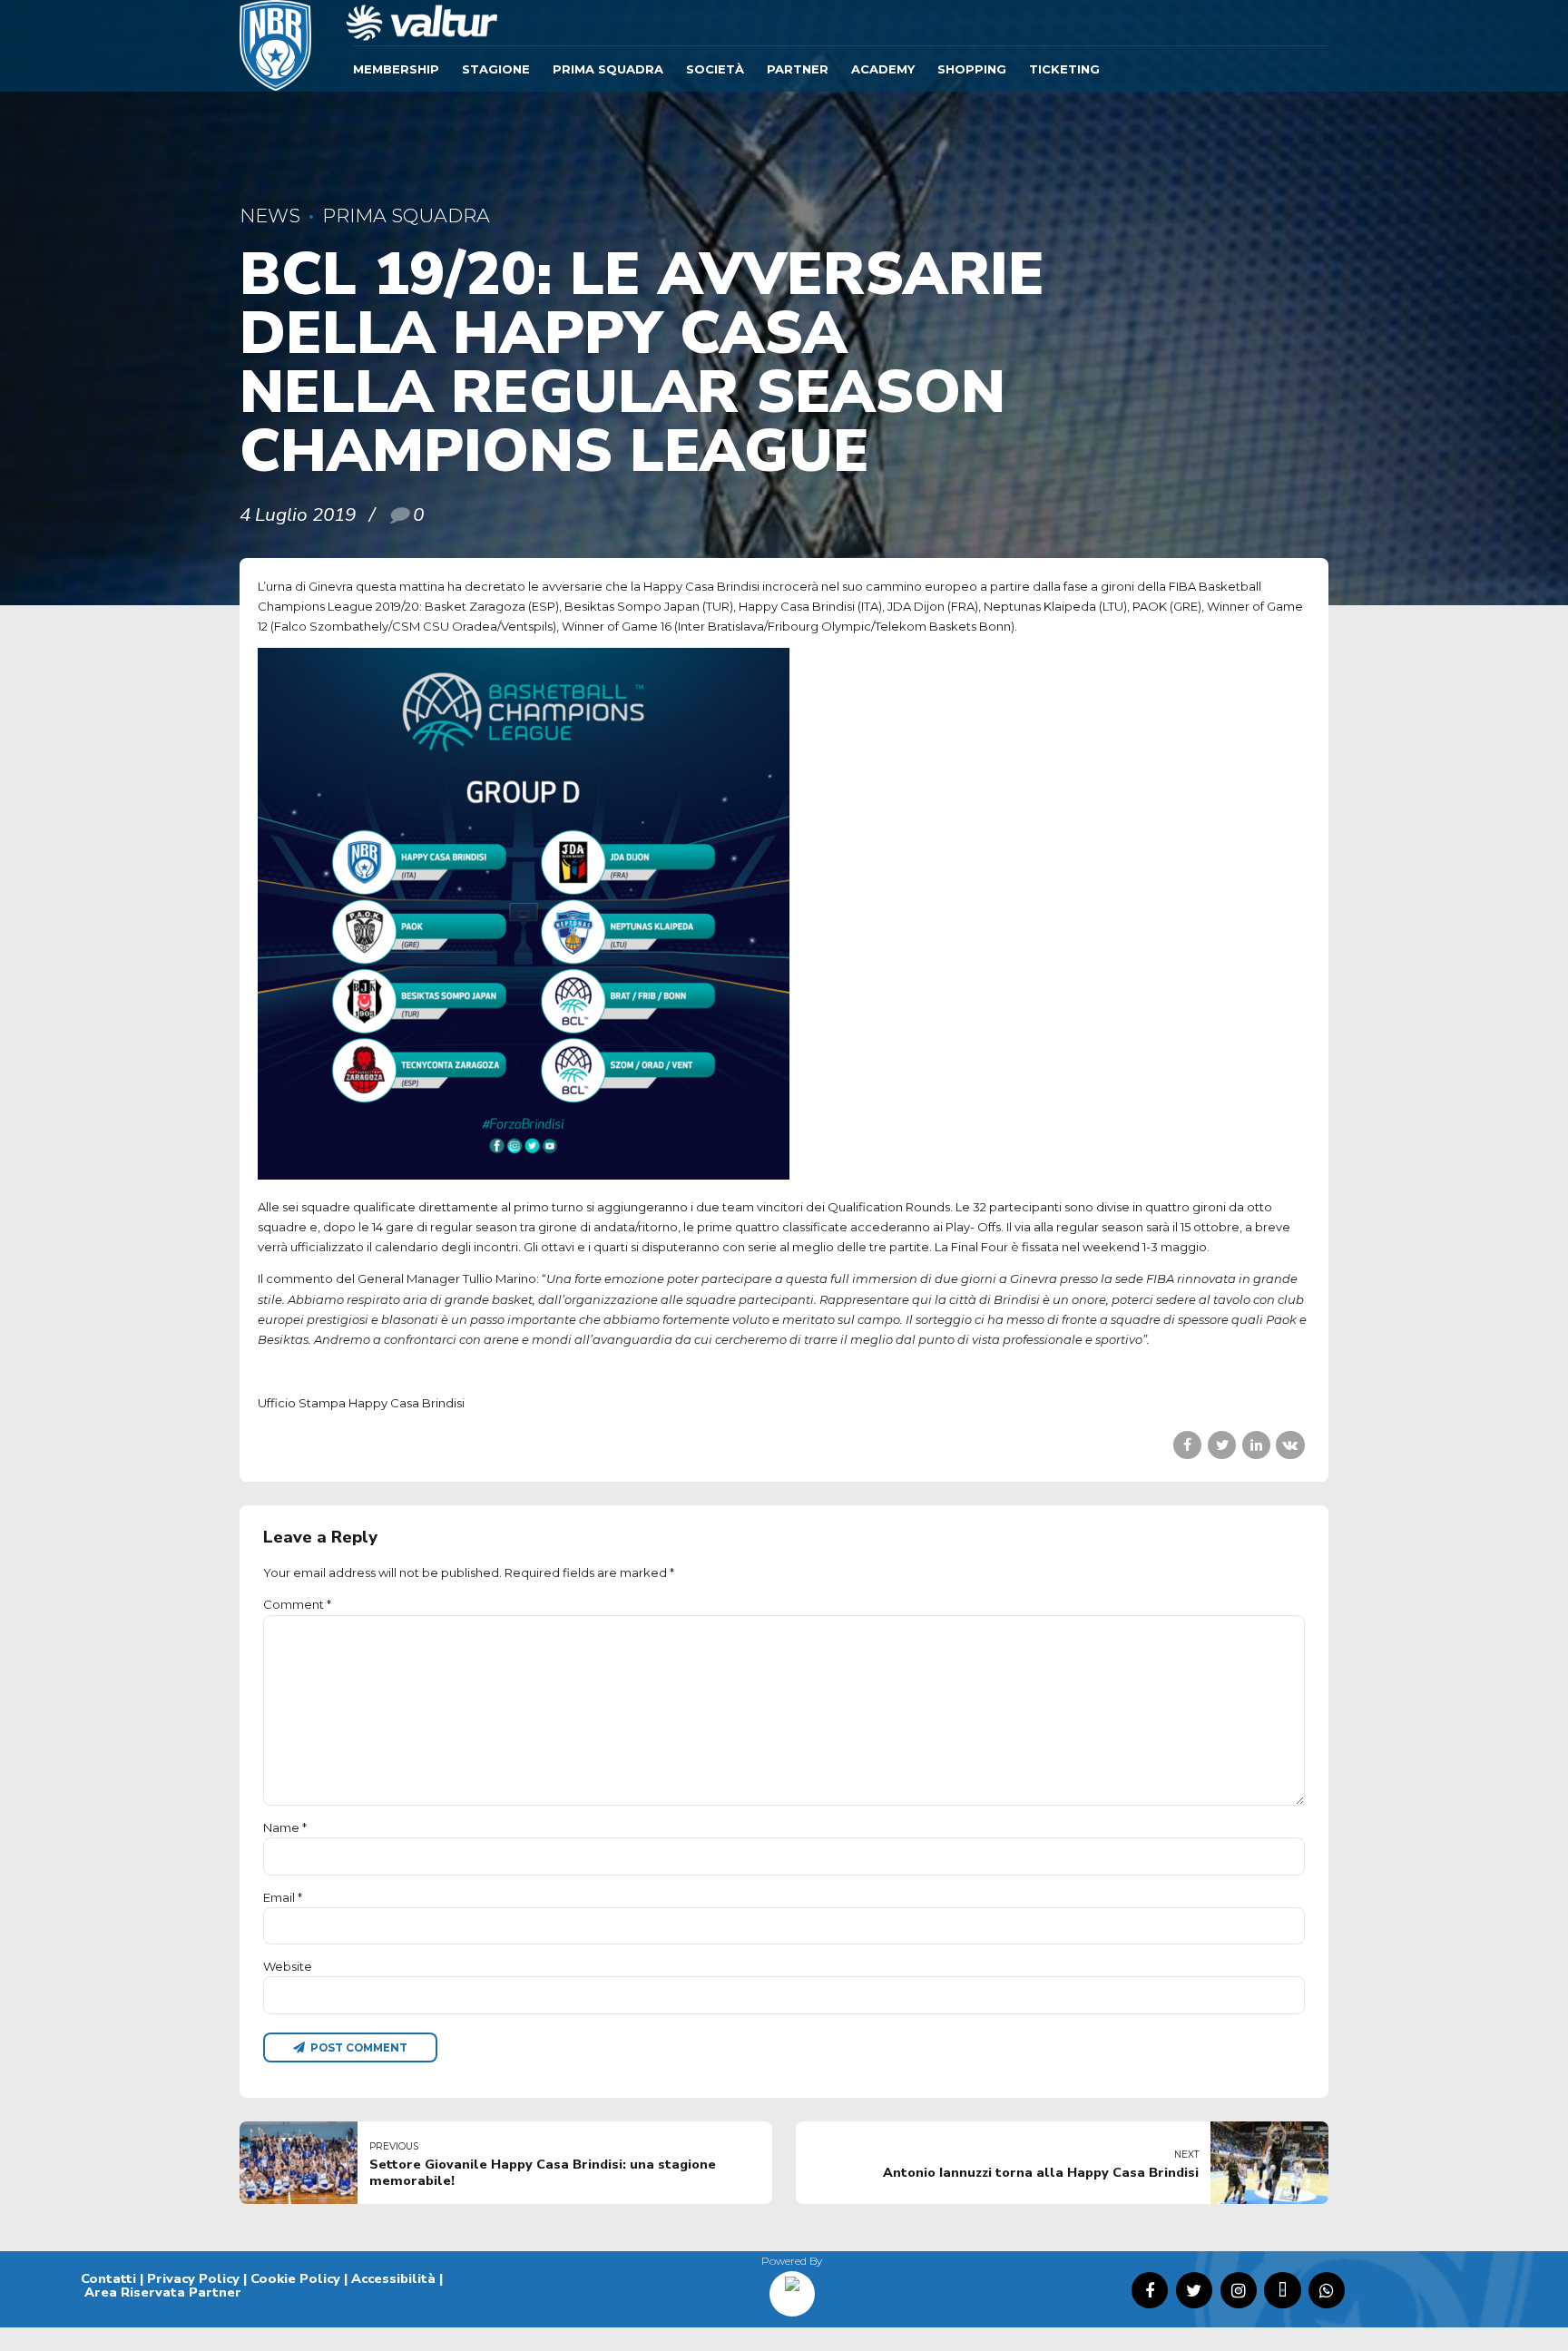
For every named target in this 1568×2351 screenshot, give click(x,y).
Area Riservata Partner (163, 2292)
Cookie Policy (295, 2278)
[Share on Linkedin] (1256, 1445)
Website (288, 1966)
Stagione (496, 69)
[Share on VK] (1290, 1445)
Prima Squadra (608, 69)
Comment (297, 1604)
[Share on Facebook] (1187, 1445)
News (270, 216)
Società (715, 69)
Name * (285, 1827)
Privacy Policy (193, 2278)
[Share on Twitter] (1222, 1445)
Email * (283, 1897)
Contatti (108, 2278)
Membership (396, 69)
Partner (798, 69)
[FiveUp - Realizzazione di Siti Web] (792, 2287)
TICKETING (1064, 69)
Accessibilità (393, 2278)
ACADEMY (883, 69)
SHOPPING (972, 69)
